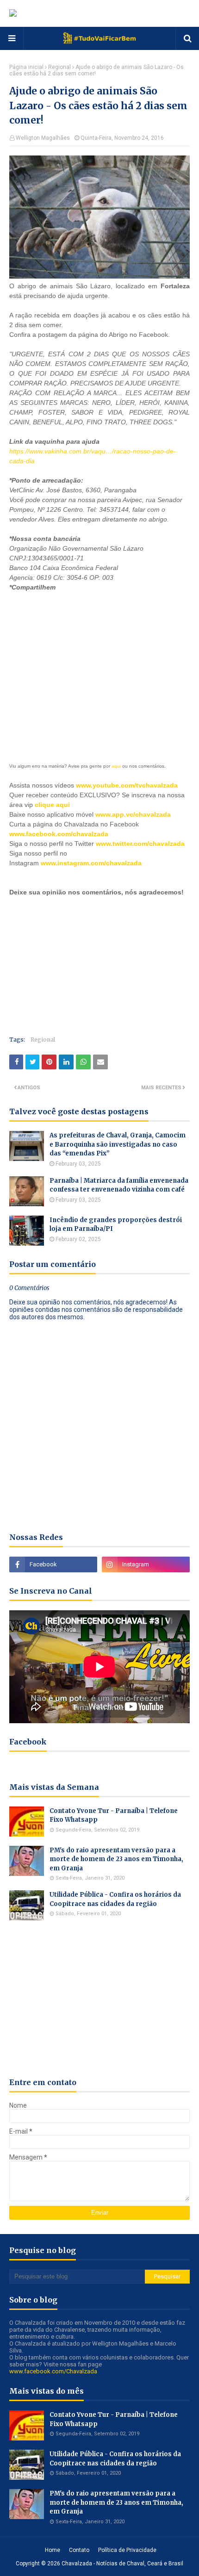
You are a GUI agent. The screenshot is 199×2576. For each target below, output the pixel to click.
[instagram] (146, 1564)
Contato (79, 2550)
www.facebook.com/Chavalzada (53, 2371)
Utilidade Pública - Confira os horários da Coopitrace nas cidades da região (115, 1899)
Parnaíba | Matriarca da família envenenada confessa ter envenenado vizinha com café (119, 1185)
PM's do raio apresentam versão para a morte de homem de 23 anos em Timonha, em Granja (116, 1859)
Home (53, 2550)
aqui (116, 766)
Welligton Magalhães (43, 138)
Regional (59, 67)
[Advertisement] (79, 670)
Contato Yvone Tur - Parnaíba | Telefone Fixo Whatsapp (114, 1816)
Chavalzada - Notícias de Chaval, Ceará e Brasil (122, 2564)
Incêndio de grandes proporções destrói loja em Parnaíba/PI (116, 1225)
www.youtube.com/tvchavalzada (127, 785)
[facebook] (53, 1564)
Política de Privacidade (127, 2550)
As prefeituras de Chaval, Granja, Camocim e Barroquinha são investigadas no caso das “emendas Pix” (118, 1144)
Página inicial (26, 67)
